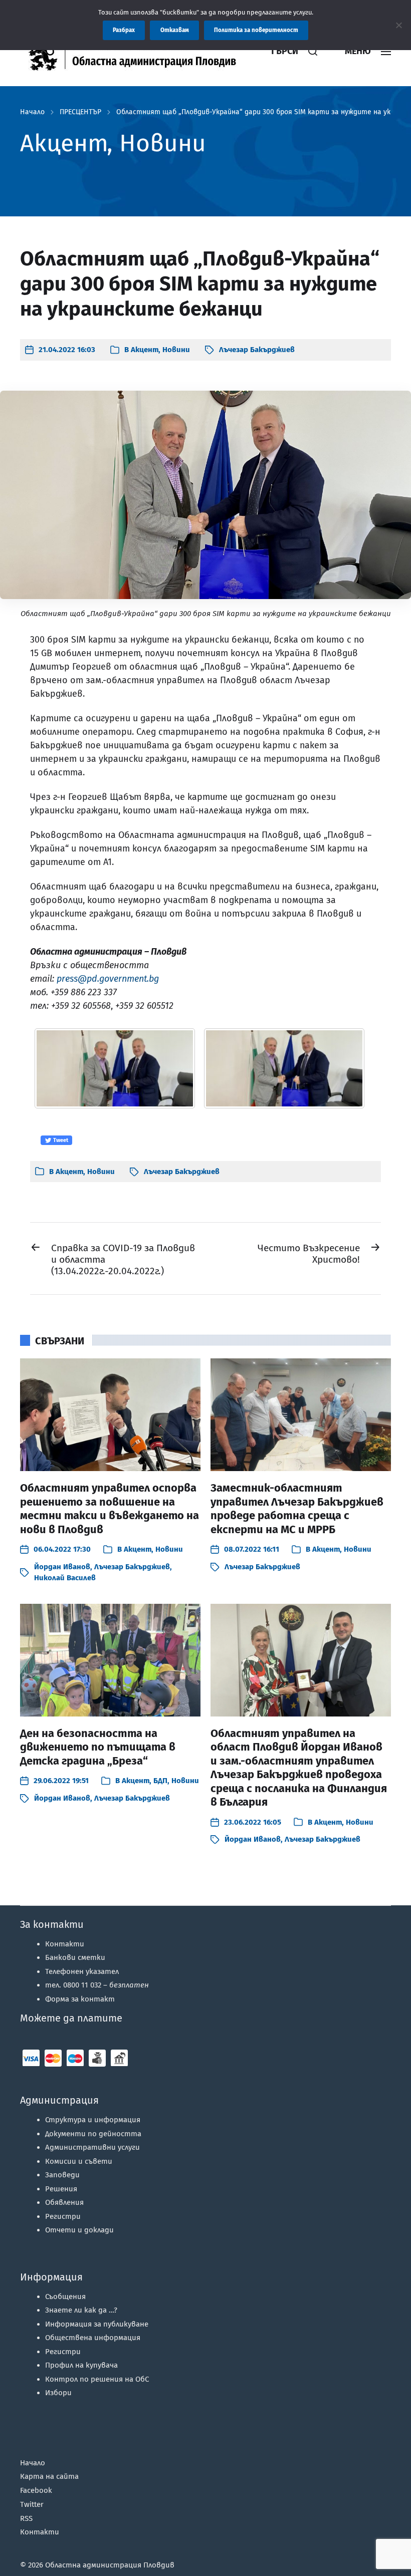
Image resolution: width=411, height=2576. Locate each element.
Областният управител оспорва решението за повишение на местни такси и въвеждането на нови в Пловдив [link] (110, 1509)
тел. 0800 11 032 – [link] (97, 1985)
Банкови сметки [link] (75, 1957)
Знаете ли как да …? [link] (81, 2310)
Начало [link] (32, 112)
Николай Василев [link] (65, 1578)
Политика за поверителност (256, 30)
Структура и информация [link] (93, 2120)
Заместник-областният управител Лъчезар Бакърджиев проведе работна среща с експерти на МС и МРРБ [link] (297, 1509)
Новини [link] (176, 350)
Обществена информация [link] (93, 2338)
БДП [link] (160, 1781)
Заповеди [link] (62, 2175)
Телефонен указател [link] (82, 1971)
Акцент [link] (145, 350)
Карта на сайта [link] (49, 2476)
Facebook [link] (36, 2490)
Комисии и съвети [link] (79, 2161)
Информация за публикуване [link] (97, 2324)
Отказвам (175, 30)
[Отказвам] (398, 25)
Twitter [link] (32, 2504)
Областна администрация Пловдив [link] (110, 2565)
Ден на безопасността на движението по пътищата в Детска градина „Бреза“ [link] (98, 1747)
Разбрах (124, 30)
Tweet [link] (60, 1140)
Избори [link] (58, 2393)
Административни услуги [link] (92, 2147)
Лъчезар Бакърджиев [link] (257, 350)
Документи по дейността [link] (93, 2134)
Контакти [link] (65, 1944)
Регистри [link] (63, 2216)
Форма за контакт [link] (80, 1999)
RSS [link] (26, 2518)
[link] (138, 51)
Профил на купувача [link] (81, 2365)
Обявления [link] (64, 2202)
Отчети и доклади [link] (79, 2230)
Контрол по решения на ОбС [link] (97, 2379)
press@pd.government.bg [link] (108, 979)
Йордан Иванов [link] (62, 1567)
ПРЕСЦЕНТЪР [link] (80, 112)
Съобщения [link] (65, 2297)
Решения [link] (61, 2189)
